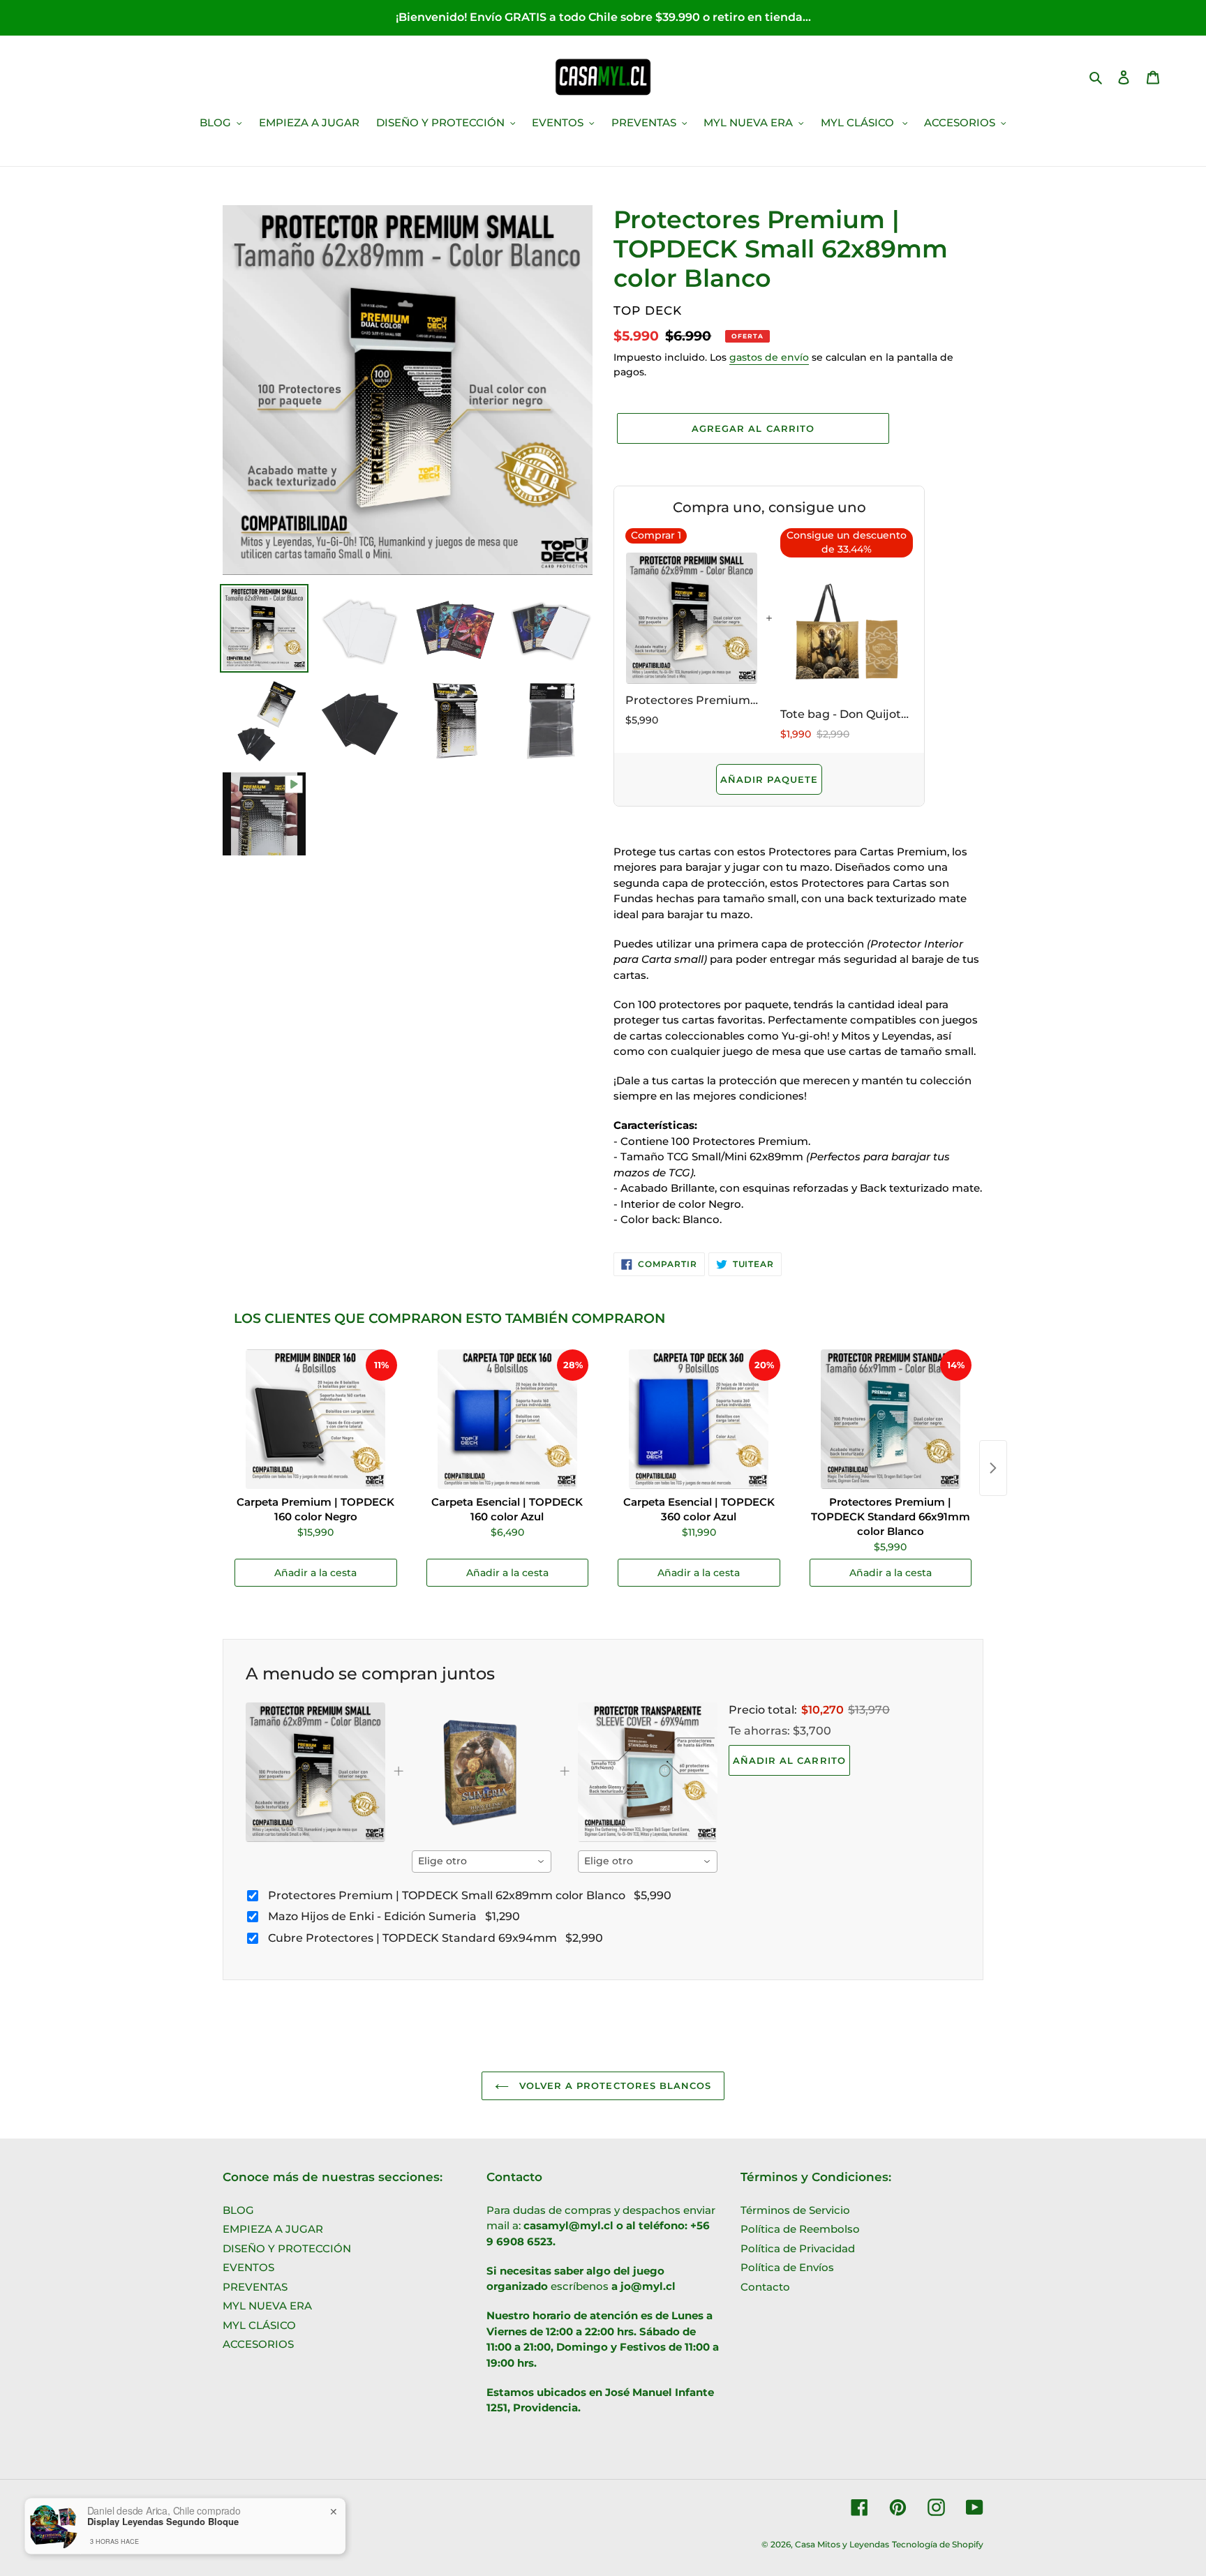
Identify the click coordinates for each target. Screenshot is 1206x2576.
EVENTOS (248, 2267)
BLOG (238, 2210)
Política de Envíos (787, 2267)
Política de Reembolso (800, 2229)
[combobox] (482, 1862)
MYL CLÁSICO (259, 2325)
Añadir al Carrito (789, 1760)
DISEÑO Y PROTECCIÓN (287, 2248)
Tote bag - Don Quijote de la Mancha (847, 714)
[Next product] (993, 1468)
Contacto (765, 2287)
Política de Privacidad (798, 2248)
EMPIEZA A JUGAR (273, 2229)
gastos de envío (769, 357)
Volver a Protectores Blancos (613, 2085)
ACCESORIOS (258, 2344)
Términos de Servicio (795, 2210)
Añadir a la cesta (315, 1573)
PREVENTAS (255, 2287)
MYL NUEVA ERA (267, 2306)
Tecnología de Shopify (938, 2544)
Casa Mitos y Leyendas (842, 2544)
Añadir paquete (769, 779)
